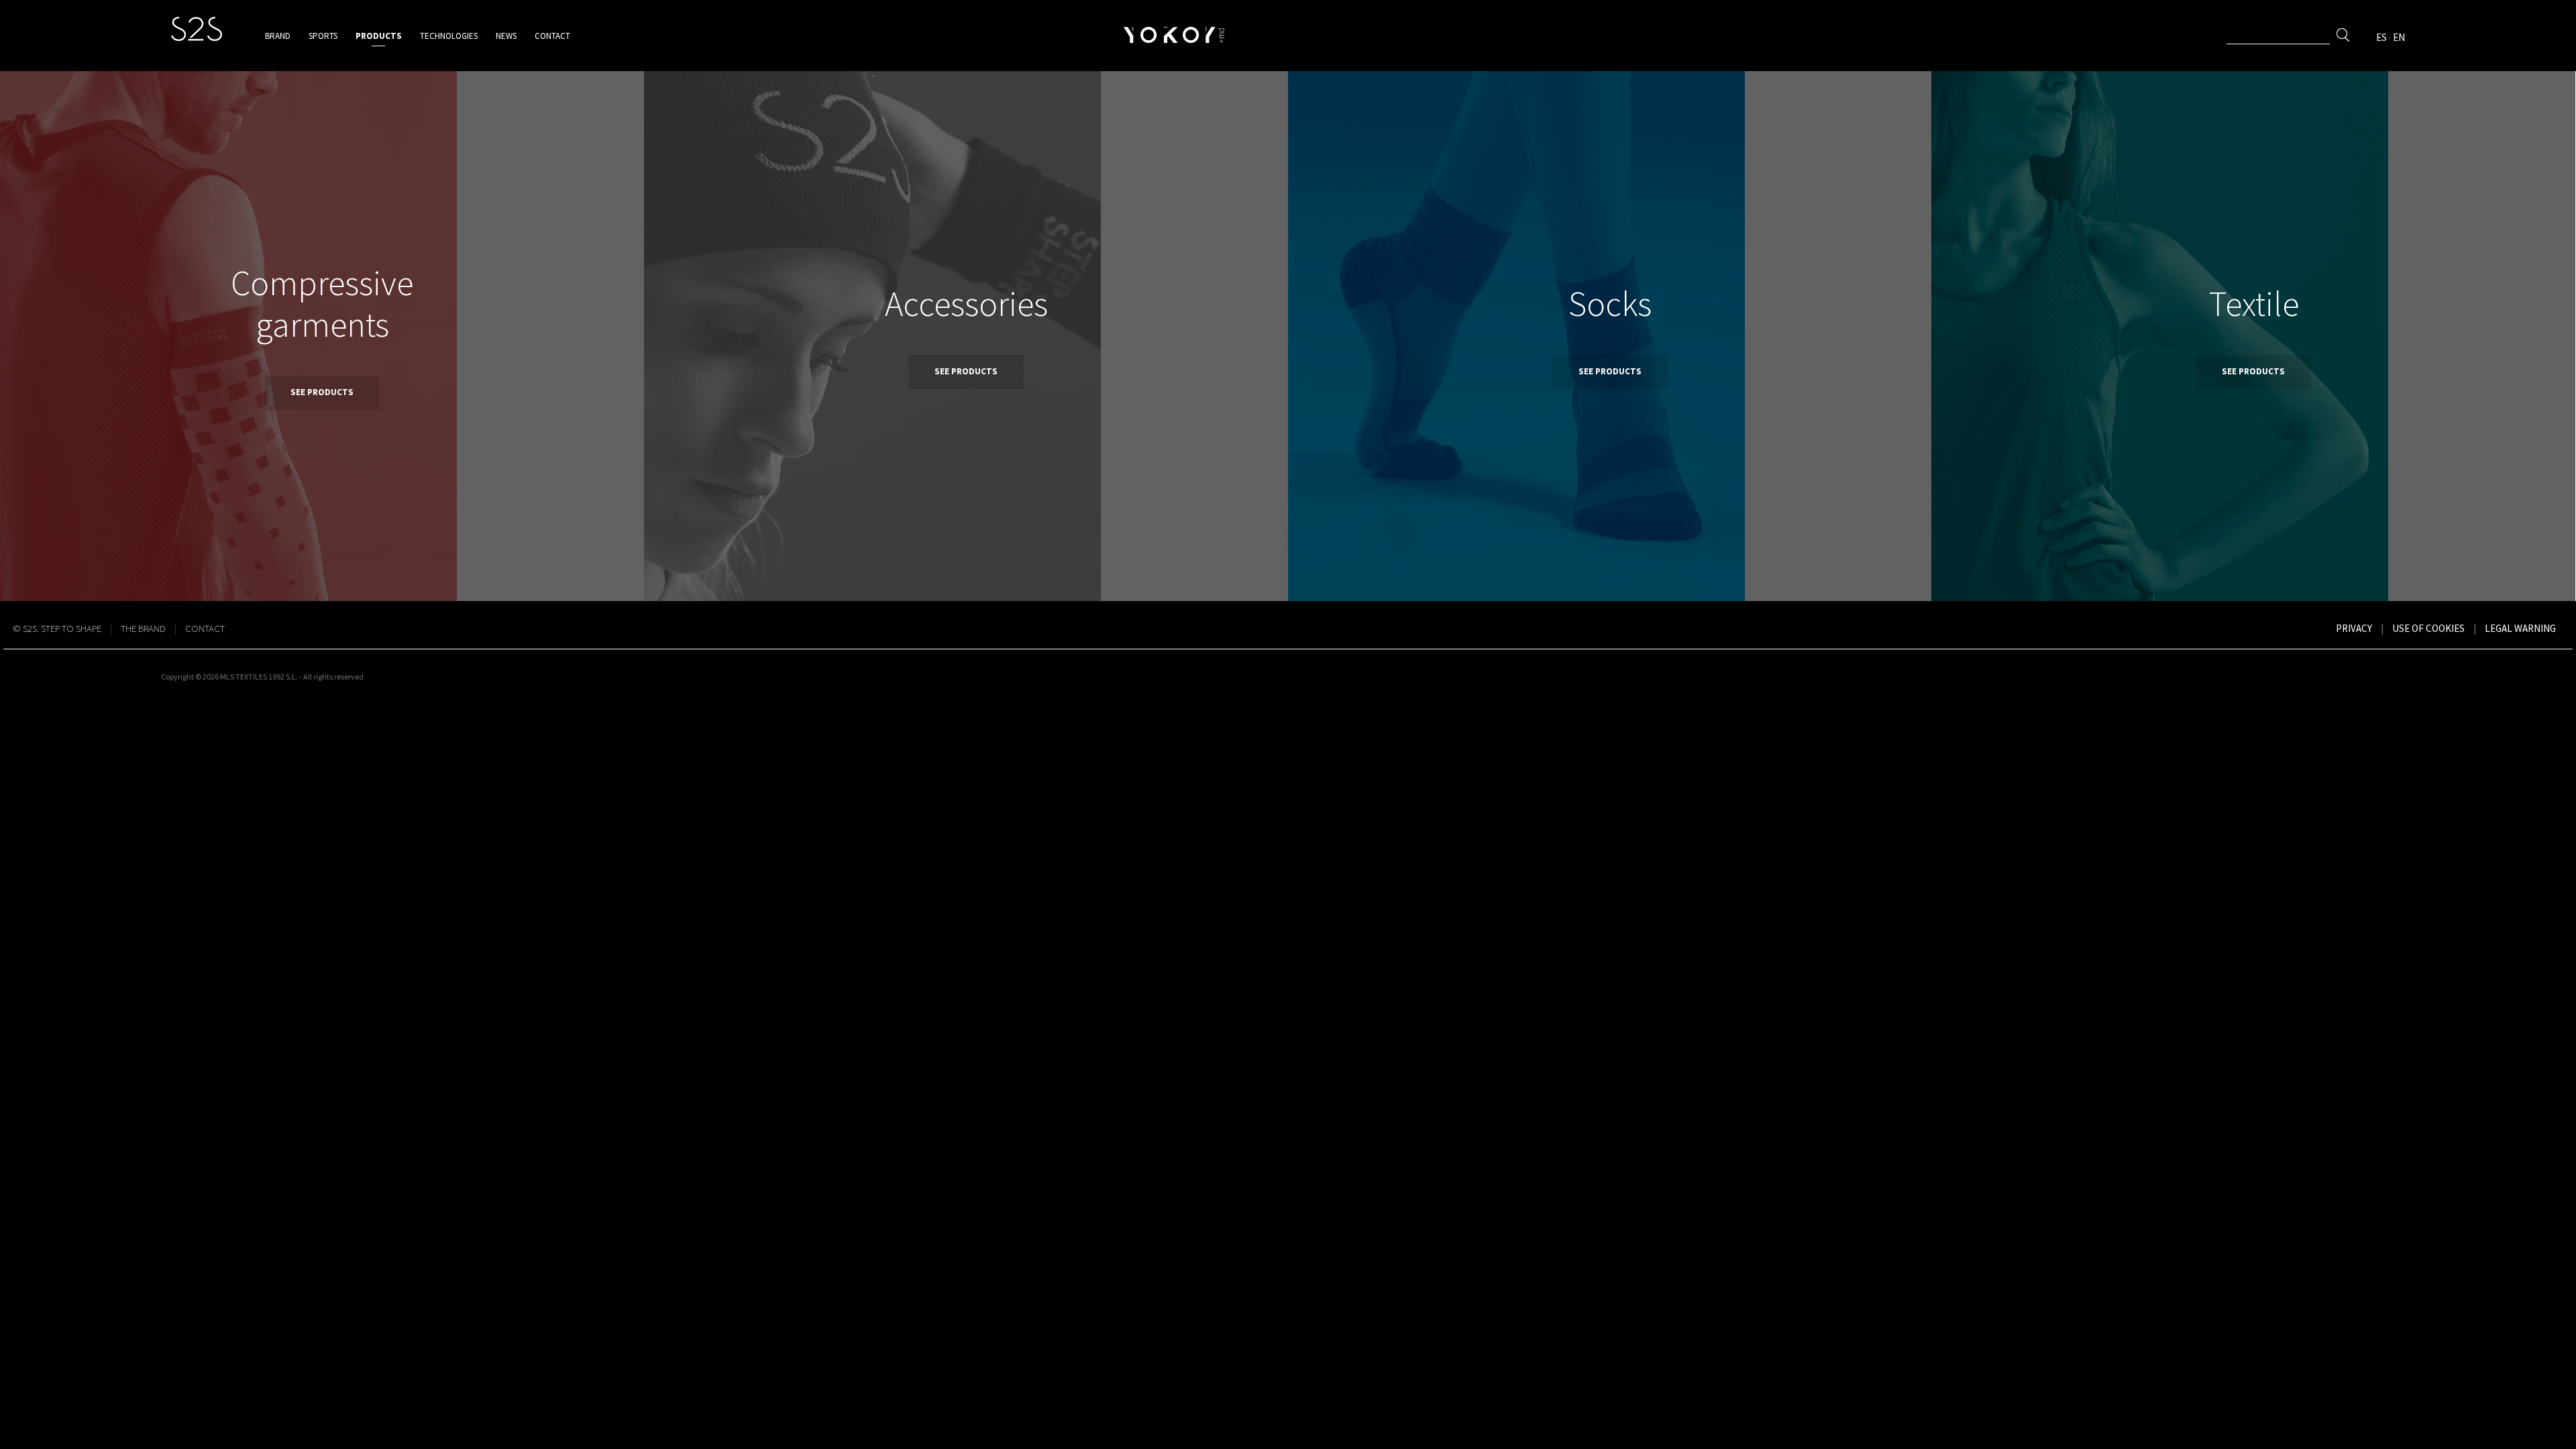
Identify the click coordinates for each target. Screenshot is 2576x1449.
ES (2381, 37)
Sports (323, 36)
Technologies (449, 36)
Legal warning (2520, 628)
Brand (278, 36)
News (506, 36)
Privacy (2354, 628)
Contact (552, 36)
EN (2399, 37)
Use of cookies (2428, 628)
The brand (143, 628)
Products (379, 36)
